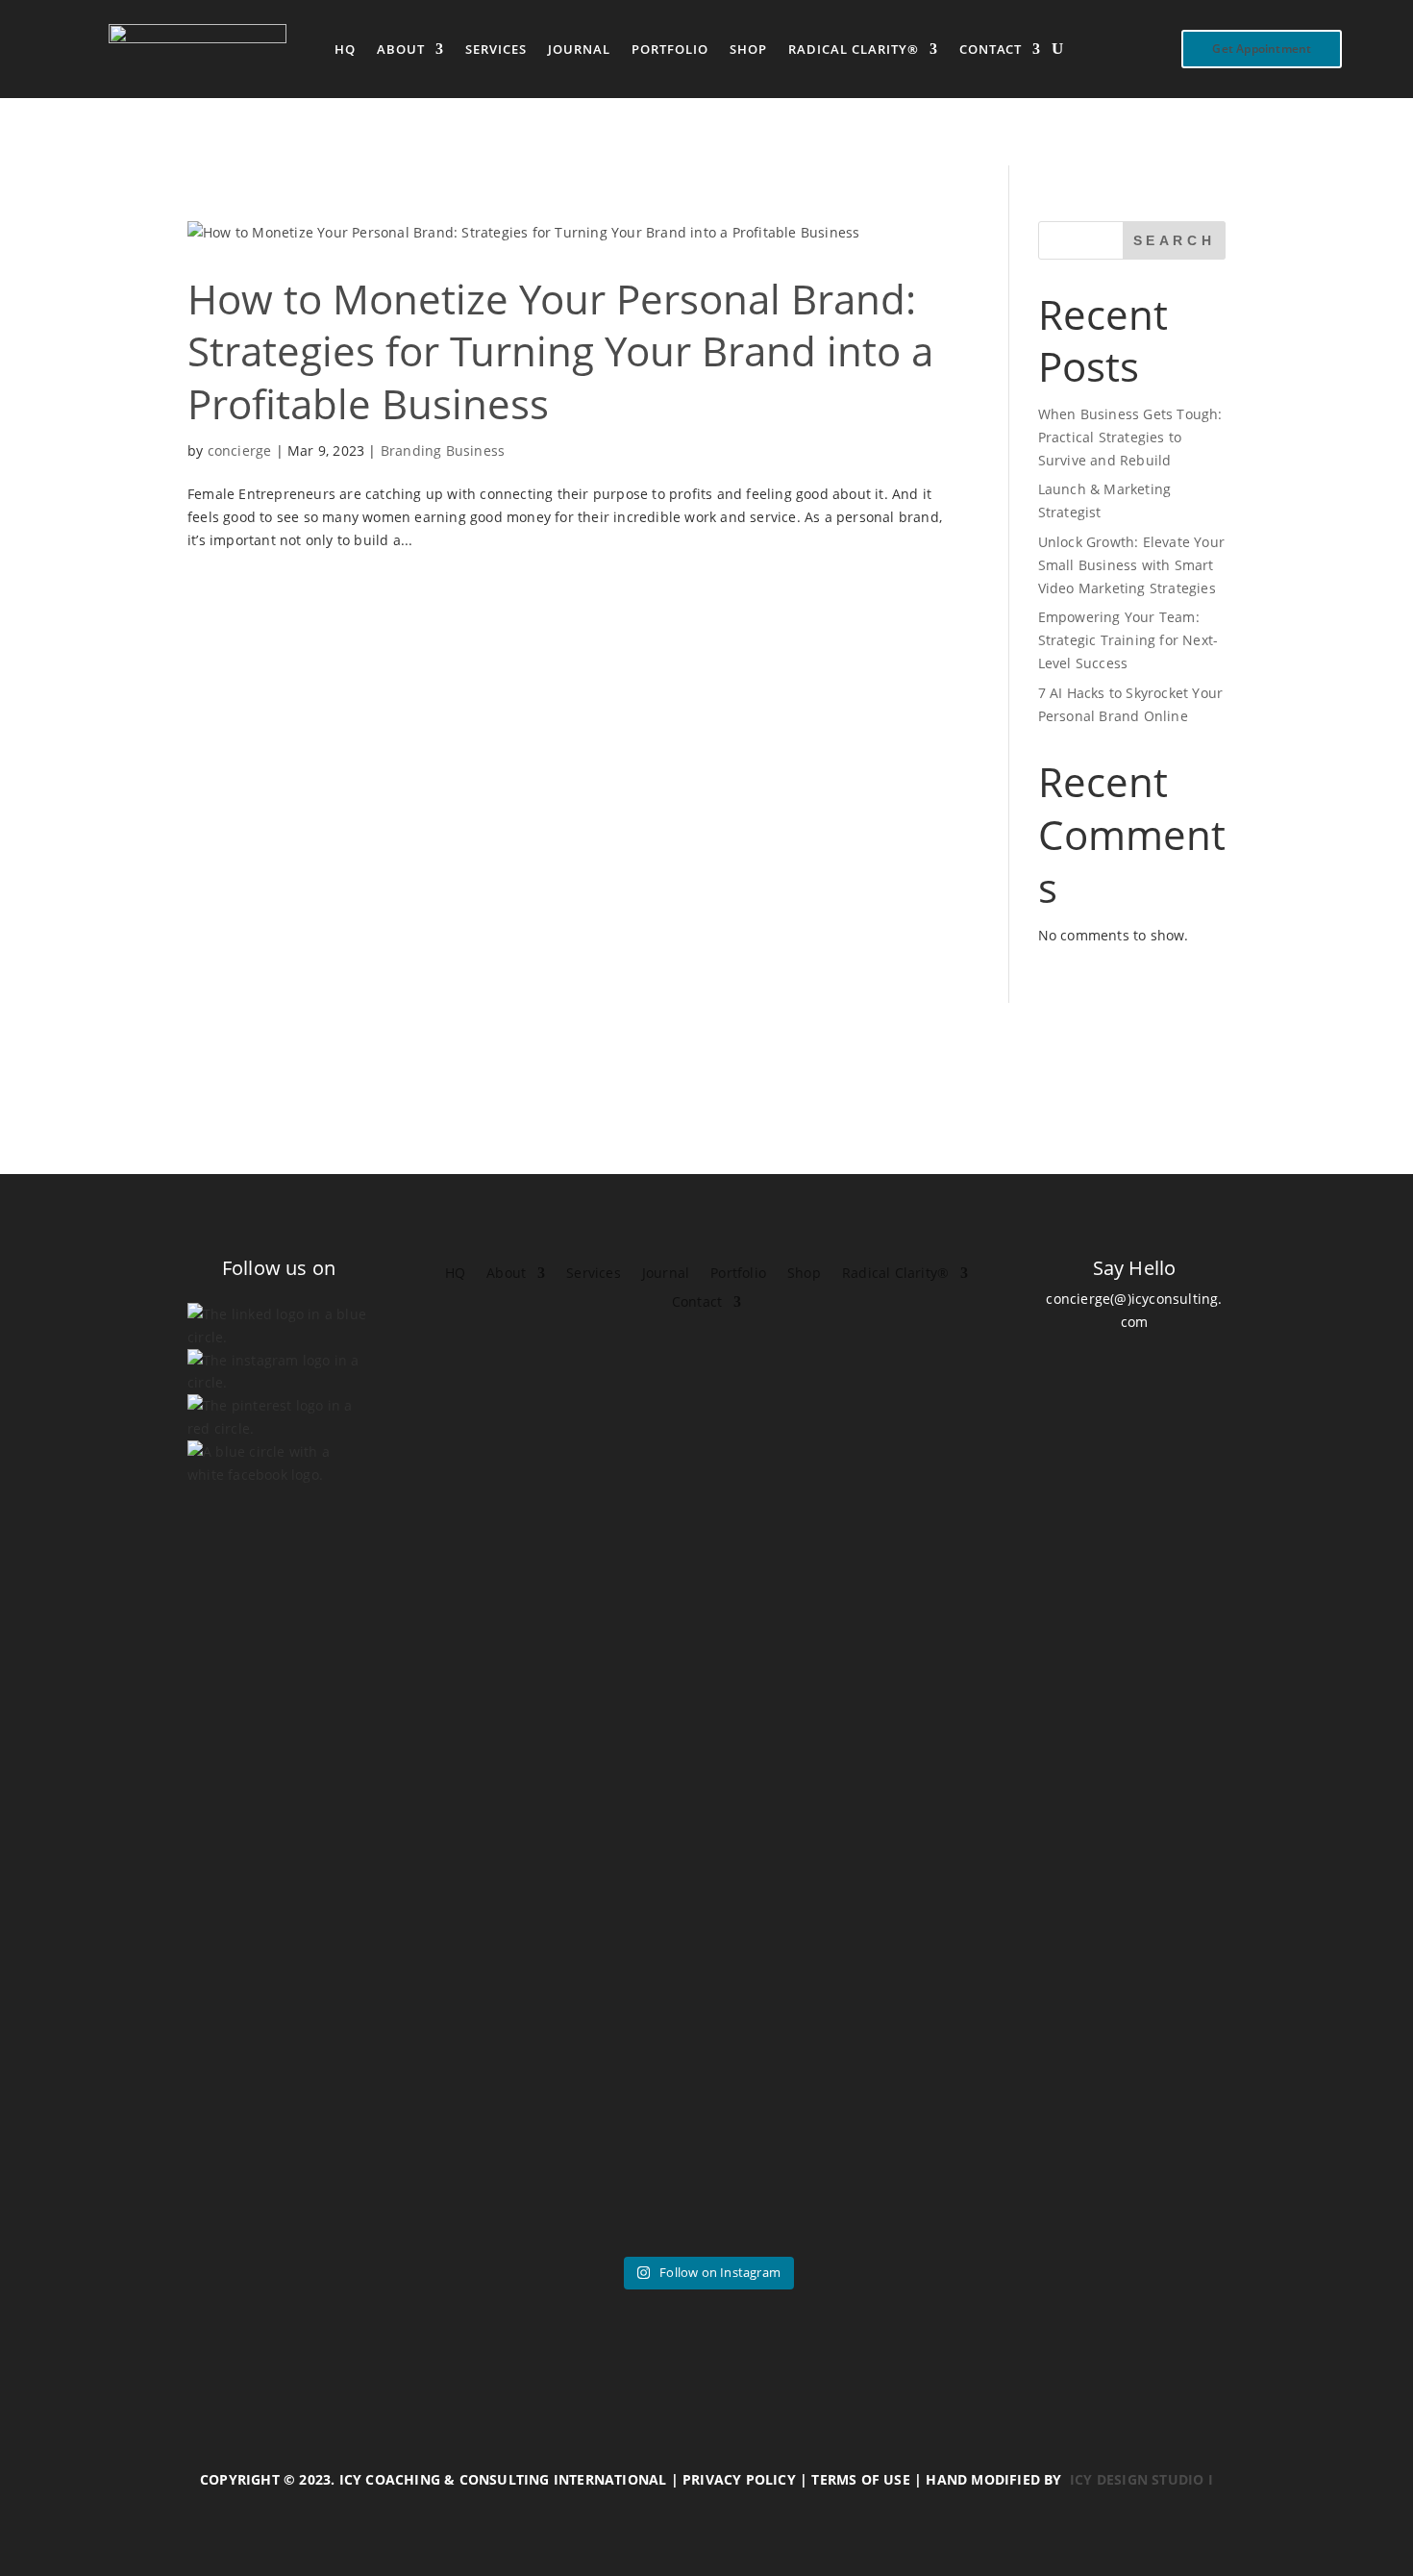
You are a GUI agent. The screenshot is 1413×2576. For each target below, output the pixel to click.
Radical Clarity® (854, 50)
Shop (748, 50)
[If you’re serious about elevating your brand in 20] (794, 1806)
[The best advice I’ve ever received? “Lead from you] (270, 1897)
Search (1175, 240)
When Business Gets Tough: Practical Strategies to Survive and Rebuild (1130, 437)
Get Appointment (1262, 49)
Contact (991, 50)
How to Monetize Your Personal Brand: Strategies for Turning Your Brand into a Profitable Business (560, 351)
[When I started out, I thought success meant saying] (969, 1897)
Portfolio (670, 50)
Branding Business (443, 450)
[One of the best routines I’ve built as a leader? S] (445, 1863)
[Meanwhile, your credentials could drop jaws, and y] (1143, 1760)
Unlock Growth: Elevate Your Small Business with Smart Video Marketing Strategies (1131, 565)
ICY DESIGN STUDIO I (1141, 2479)
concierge (240, 450)
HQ (345, 50)
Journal (579, 50)
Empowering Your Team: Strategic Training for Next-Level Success (1128, 640)
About (401, 50)
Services (496, 50)
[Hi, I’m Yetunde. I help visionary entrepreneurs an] (619, 1840)
